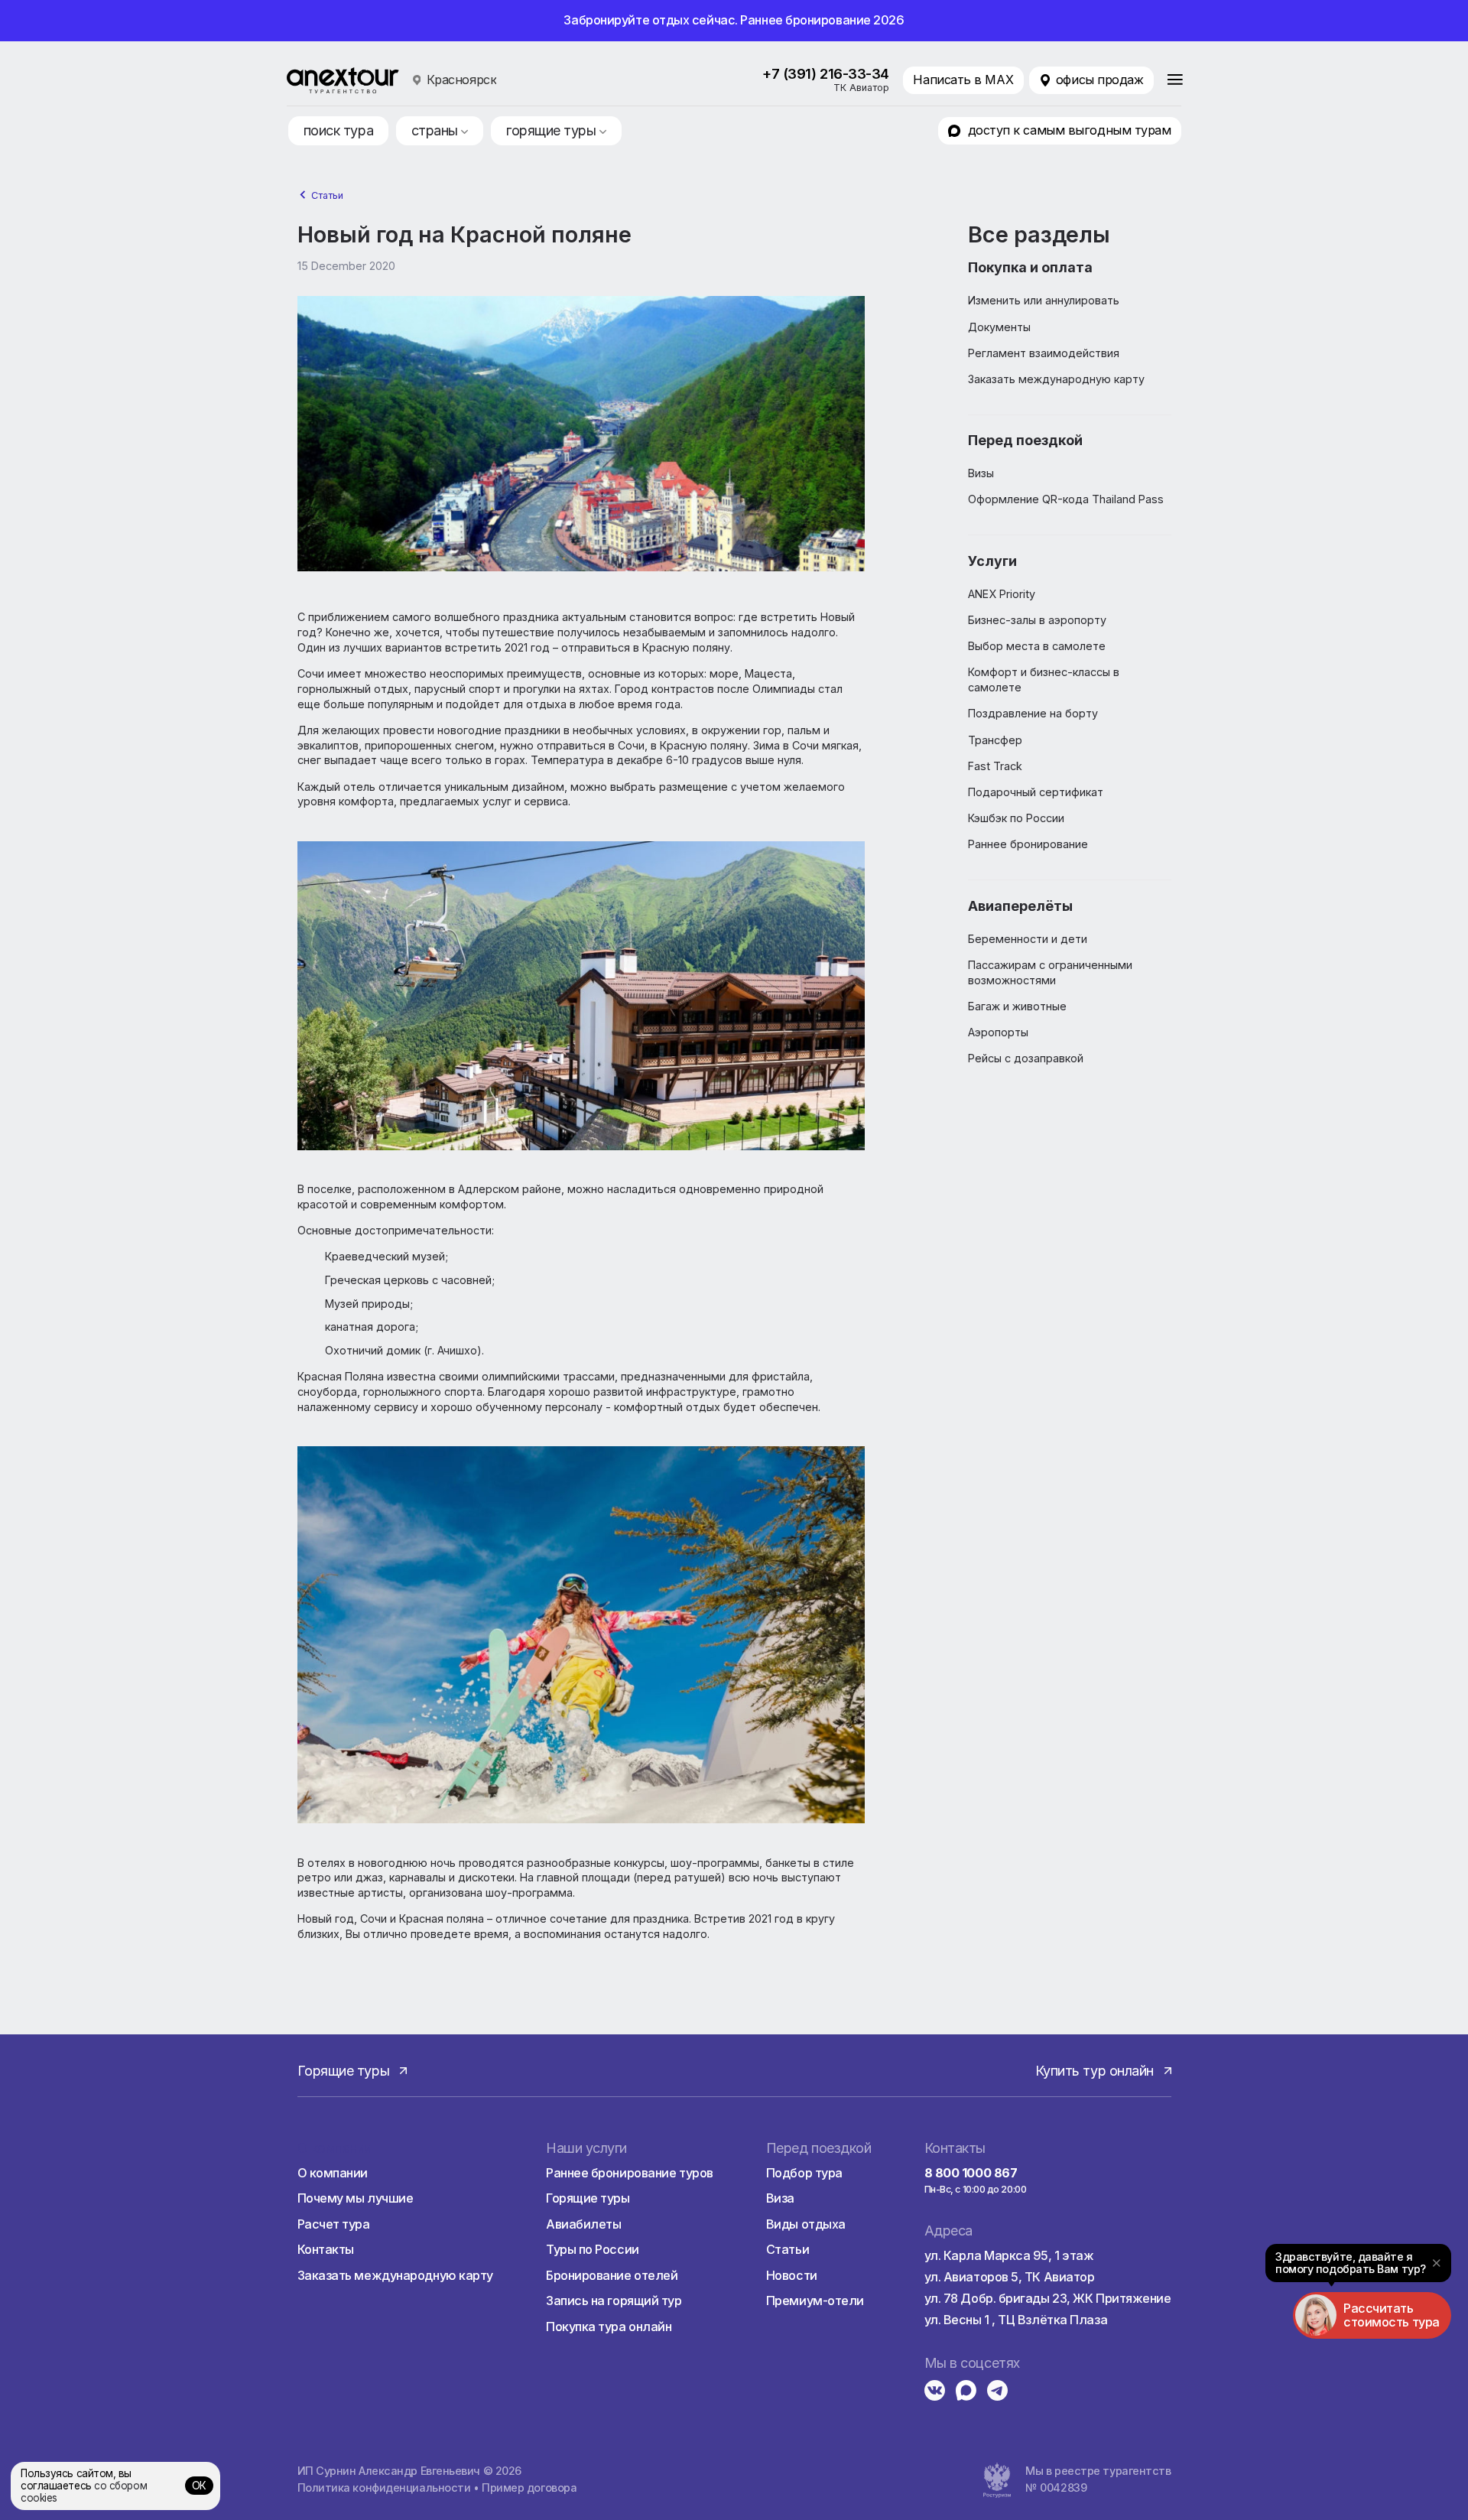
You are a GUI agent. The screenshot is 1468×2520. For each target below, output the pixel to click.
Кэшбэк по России (1016, 818)
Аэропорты (998, 1032)
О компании (333, 2173)
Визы (981, 473)
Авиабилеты (584, 2224)
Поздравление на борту (1033, 713)
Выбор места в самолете (1037, 646)
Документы (999, 327)
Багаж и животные (1017, 1006)
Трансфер (995, 740)
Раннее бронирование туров (630, 2173)
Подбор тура (804, 2173)
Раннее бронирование (1028, 844)
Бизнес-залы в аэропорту (1037, 620)
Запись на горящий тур (614, 2301)
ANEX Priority (1002, 594)
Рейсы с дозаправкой (1026, 1058)
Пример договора (529, 2487)
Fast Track (995, 766)
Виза (780, 2198)
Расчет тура (334, 2224)
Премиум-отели (815, 2301)
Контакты (326, 2249)
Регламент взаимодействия (1044, 353)
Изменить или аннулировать (1044, 300)
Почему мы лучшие (356, 2198)
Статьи (327, 195)
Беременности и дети (1028, 939)
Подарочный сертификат (1036, 792)
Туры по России (593, 2249)
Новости (792, 2275)
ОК (199, 2486)
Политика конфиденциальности (384, 2487)
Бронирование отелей (612, 2275)
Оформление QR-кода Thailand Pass (1066, 499)
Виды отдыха (806, 2224)
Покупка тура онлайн (609, 2327)
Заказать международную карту (1056, 379)
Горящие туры (588, 2198)
